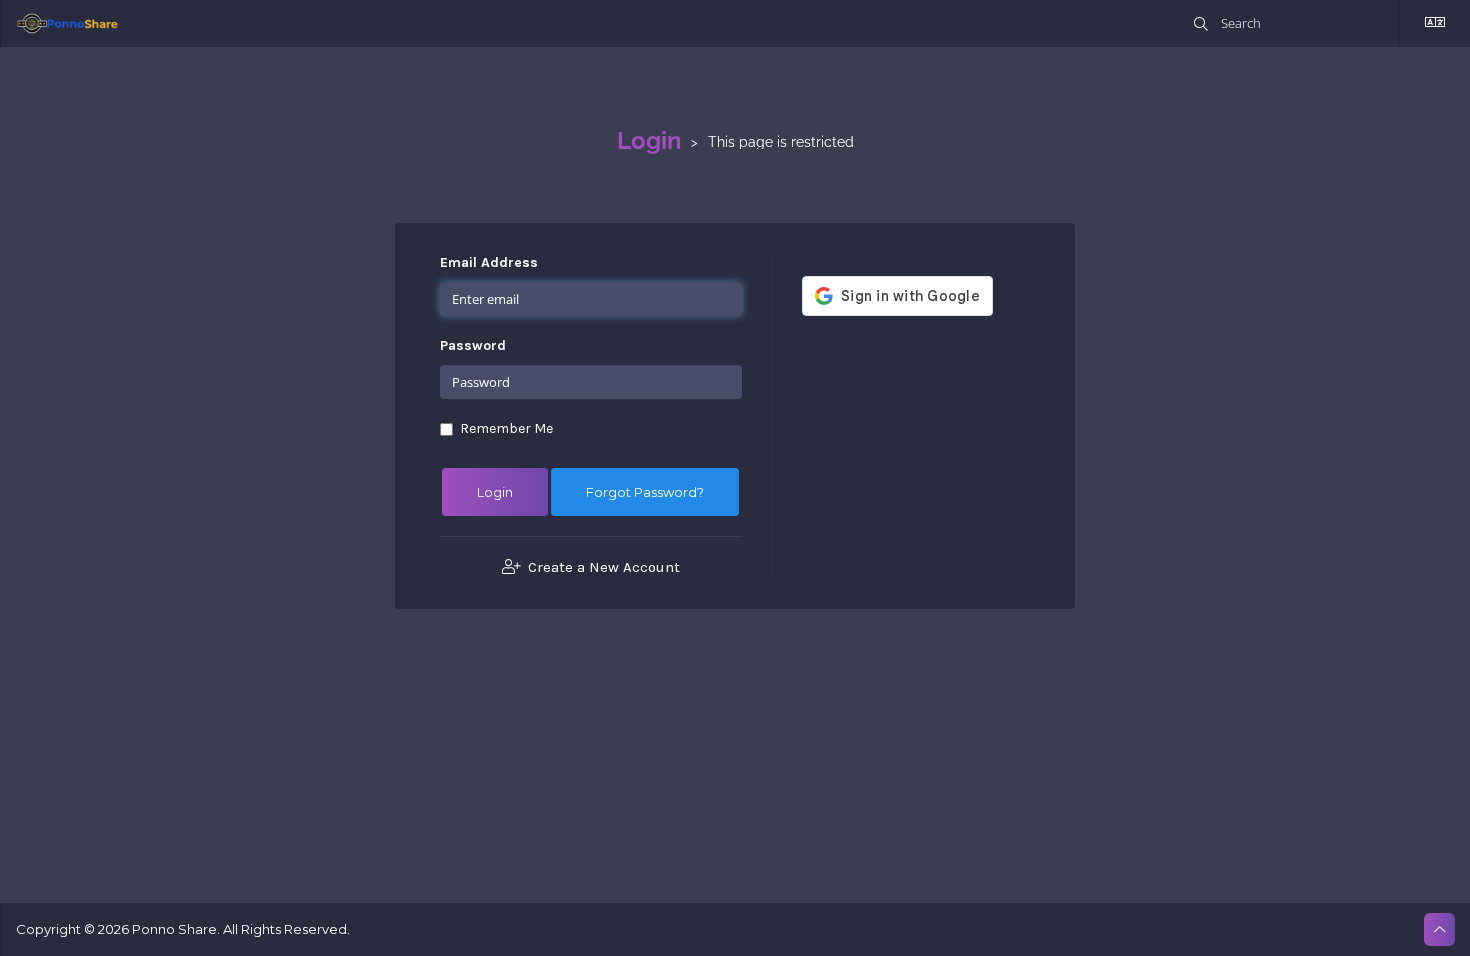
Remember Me (506, 428)
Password (473, 345)
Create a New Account (602, 567)
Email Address (489, 262)
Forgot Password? (645, 492)
